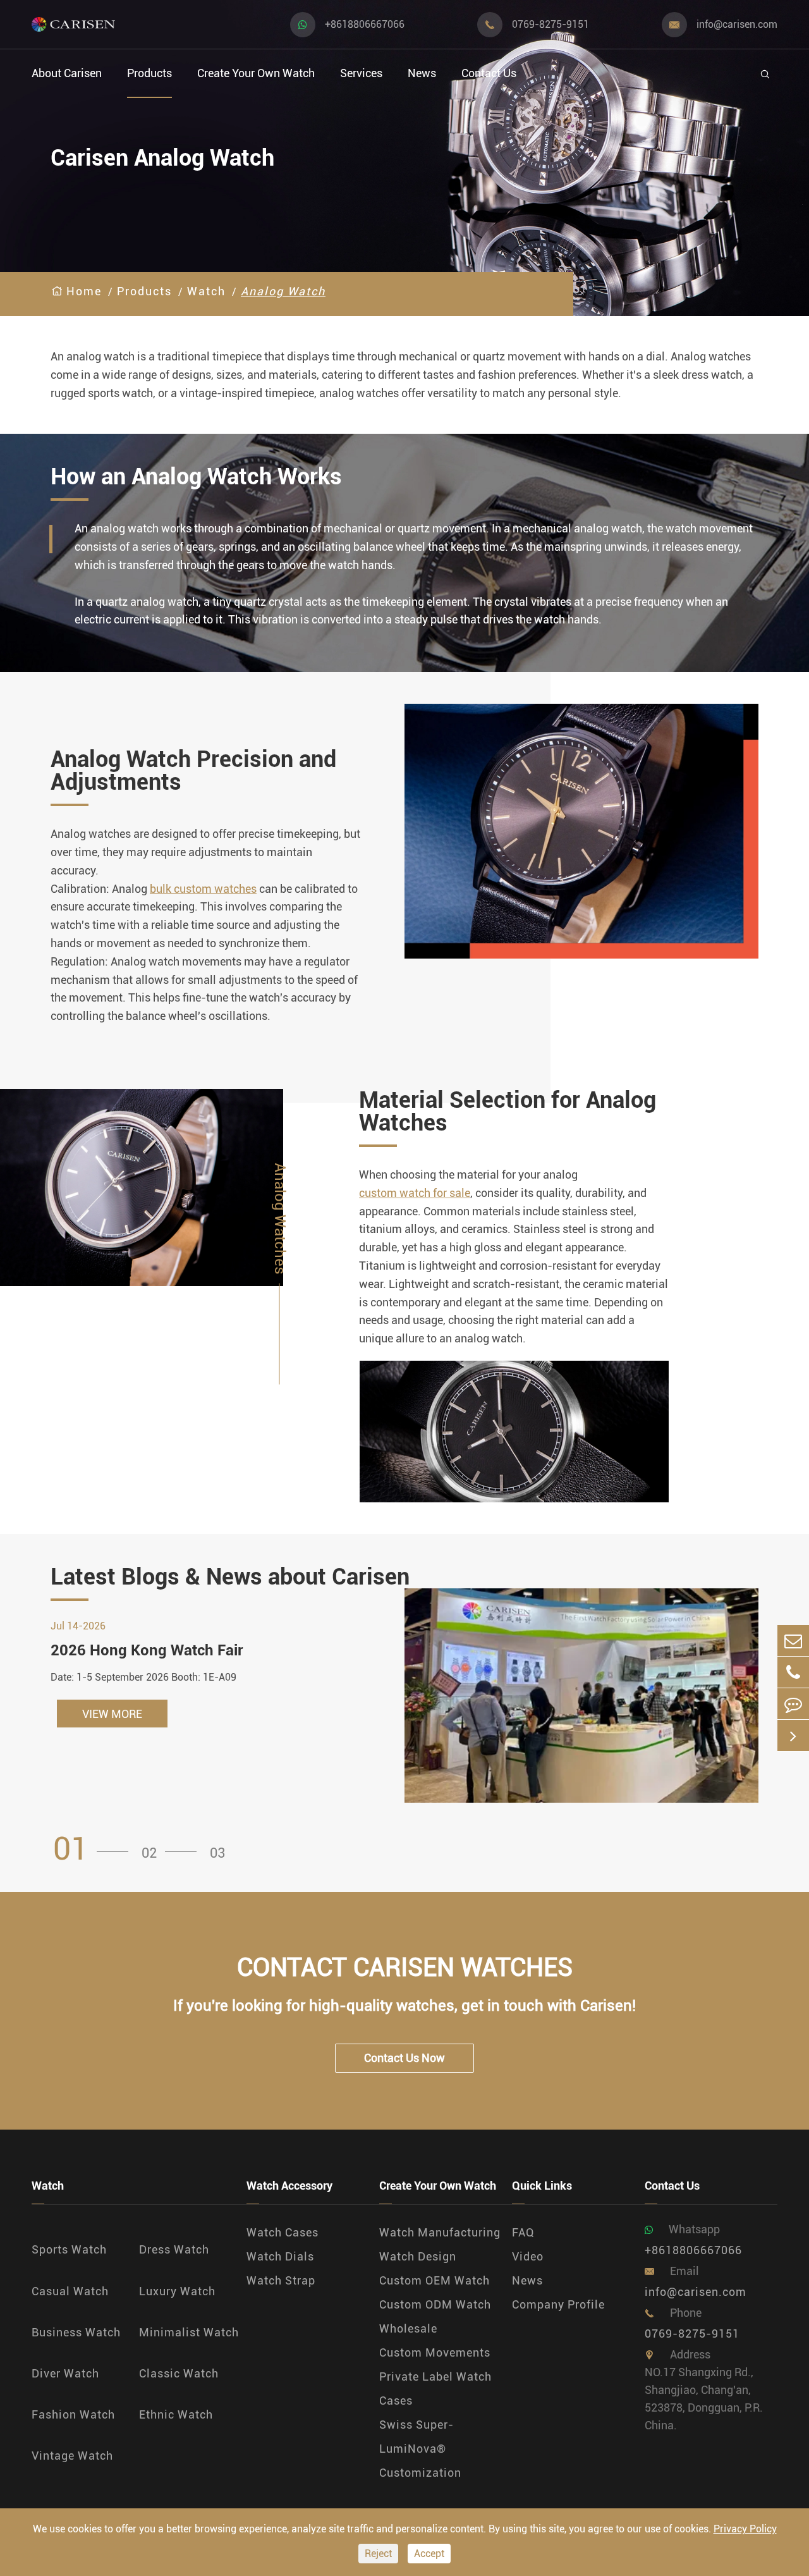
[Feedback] (793, 1704)
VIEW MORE (112, 1714)
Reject (378, 2554)
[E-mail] (793, 1641)
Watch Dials (280, 2256)
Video (528, 2256)
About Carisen (67, 73)
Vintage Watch (72, 2456)
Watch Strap (281, 2280)
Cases (396, 2401)
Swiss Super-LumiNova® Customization (420, 2449)
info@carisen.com (737, 24)
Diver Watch (65, 2373)
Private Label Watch (435, 2377)
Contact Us (489, 73)
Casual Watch (70, 2291)
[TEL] (793, 1672)
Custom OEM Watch (435, 2280)
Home (84, 291)
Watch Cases (283, 2232)
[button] (95, 1849)
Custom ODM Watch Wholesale (435, 2316)
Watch (206, 291)
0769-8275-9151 (550, 24)
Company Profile (558, 2304)
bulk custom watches (203, 889)
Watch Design (418, 2256)
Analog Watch (283, 291)
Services (361, 73)
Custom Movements (435, 2352)
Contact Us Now (404, 2058)
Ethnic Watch (176, 2414)
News (422, 73)
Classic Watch (179, 2373)
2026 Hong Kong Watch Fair (147, 1650)
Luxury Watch (177, 2291)
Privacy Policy (745, 2529)
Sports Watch (69, 2249)
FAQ (523, 2232)
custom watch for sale (415, 1193)
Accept (429, 2554)
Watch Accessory (289, 2186)
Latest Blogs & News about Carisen (230, 1577)
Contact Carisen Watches (405, 1967)
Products (149, 73)
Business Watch (76, 2332)
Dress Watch (174, 2249)
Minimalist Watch (189, 2332)
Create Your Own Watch (256, 73)
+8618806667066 (365, 24)
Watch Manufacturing (440, 2232)
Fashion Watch (73, 2414)
